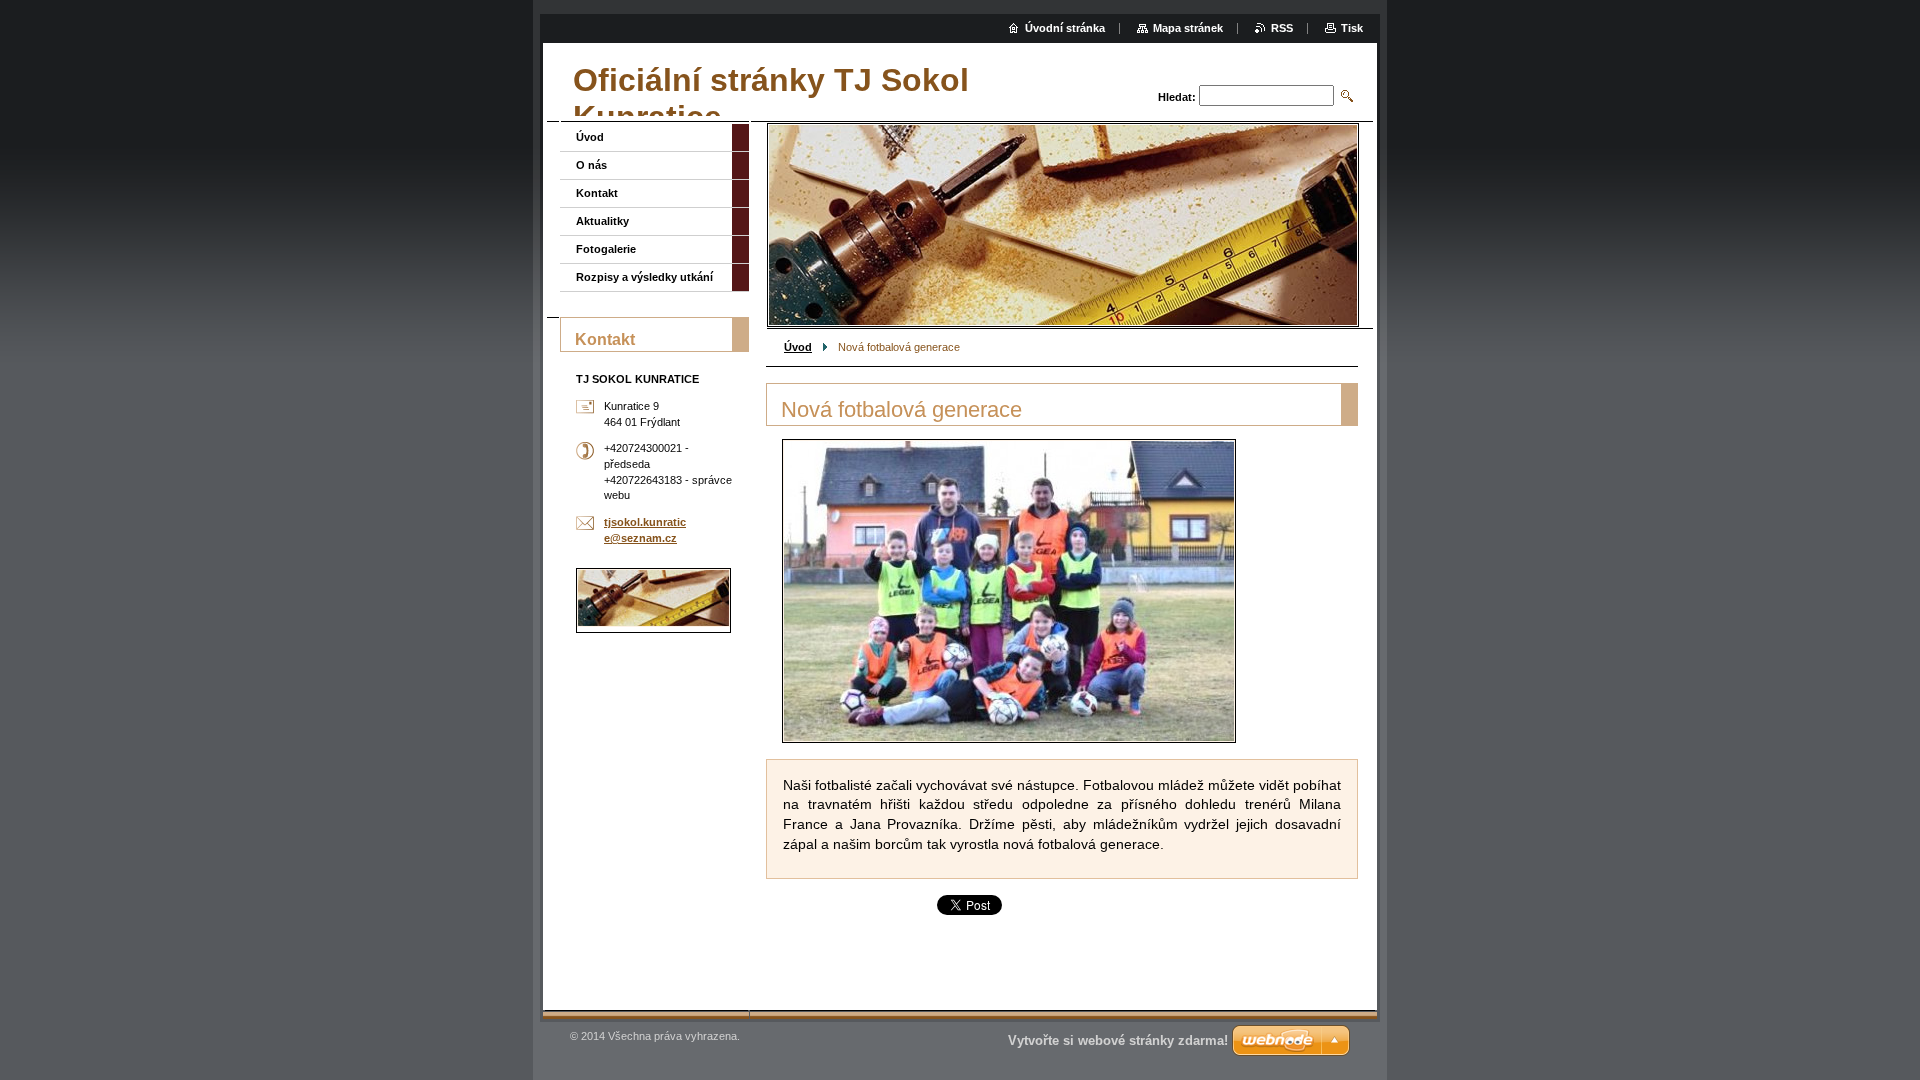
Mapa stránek (1188, 28)
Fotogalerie (606, 249)
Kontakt (597, 193)
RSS (1282, 28)
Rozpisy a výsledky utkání (644, 277)
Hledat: (1177, 97)
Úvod (798, 347)
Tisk (1352, 28)
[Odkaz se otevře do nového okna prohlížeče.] (1009, 591)
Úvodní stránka (1065, 28)
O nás (591, 165)
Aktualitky (602, 221)
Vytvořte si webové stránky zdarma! (1118, 1040)
